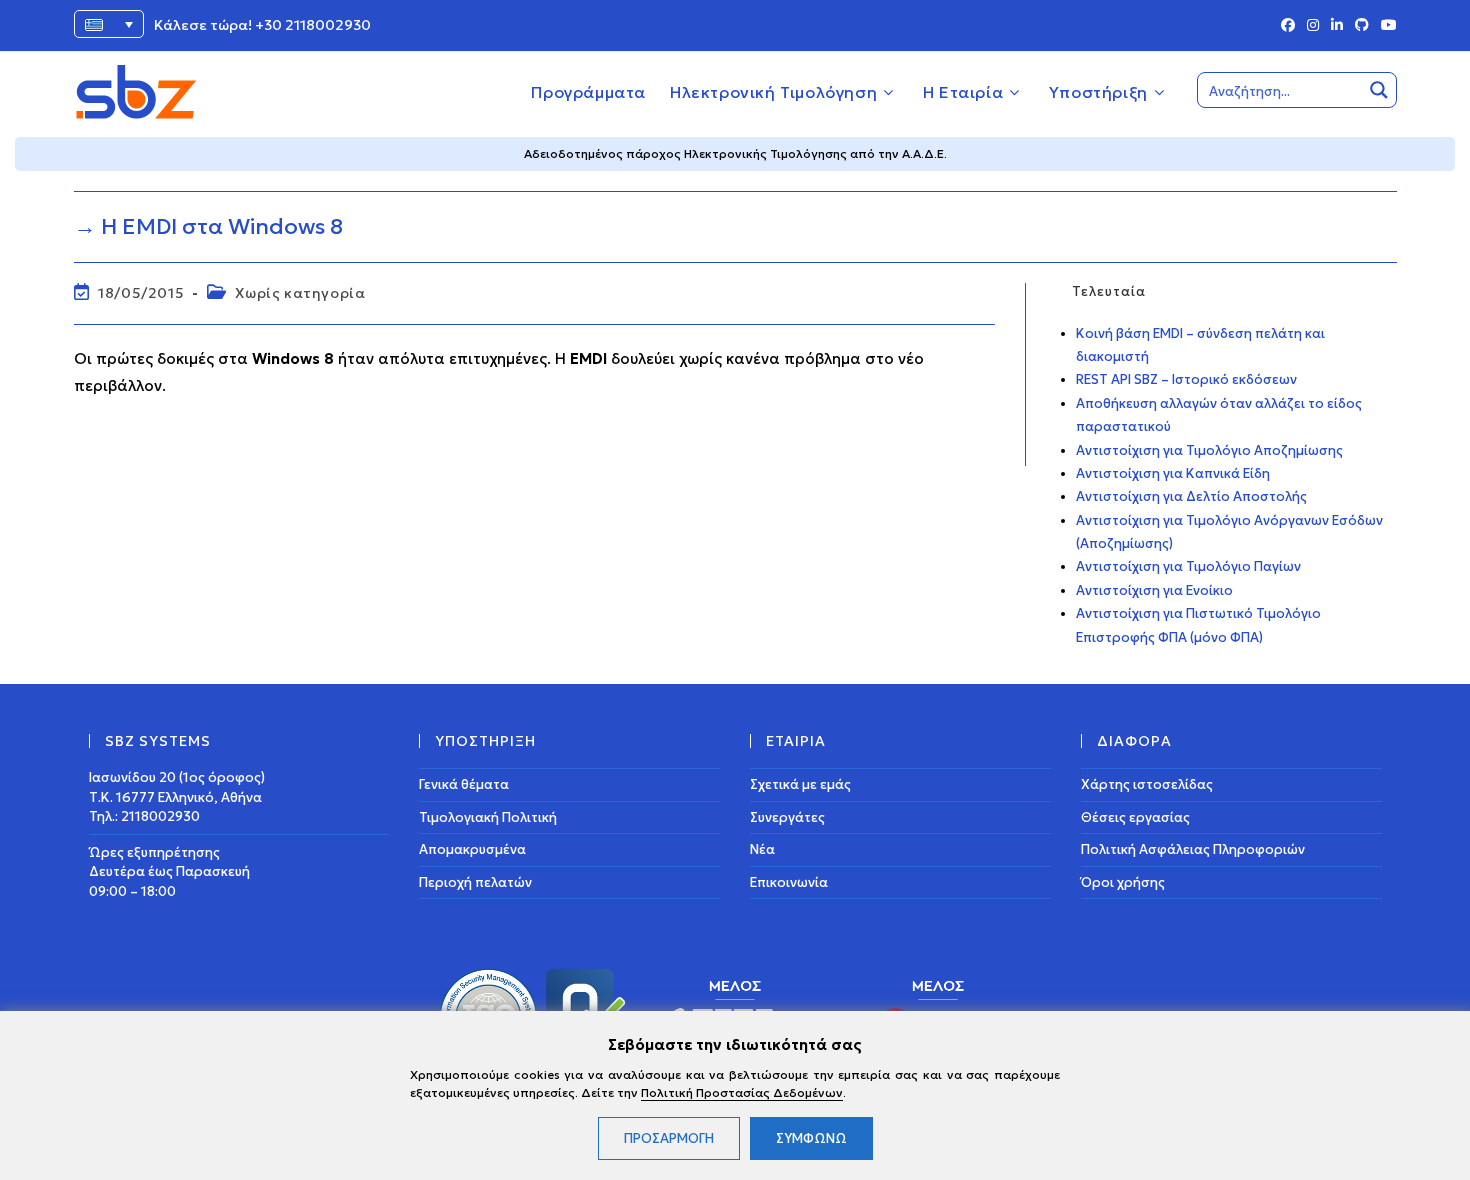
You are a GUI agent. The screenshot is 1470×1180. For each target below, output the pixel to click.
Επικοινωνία (789, 882)
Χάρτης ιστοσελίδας (1147, 784)
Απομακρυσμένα (472, 849)
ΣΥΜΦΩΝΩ (811, 1138)
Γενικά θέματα (464, 784)
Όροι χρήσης (1123, 882)
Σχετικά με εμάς (800, 784)
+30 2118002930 (313, 25)
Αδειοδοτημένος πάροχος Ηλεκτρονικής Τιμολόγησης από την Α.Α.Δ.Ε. (735, 153)
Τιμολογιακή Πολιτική (488, 817)
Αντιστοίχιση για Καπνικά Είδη (1173, 473)
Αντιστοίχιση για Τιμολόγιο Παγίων (1188, 566)
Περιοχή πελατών (475, 882)
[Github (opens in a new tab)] (1362, 26)
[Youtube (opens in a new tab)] (1386, 26)
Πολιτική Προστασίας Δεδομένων (742, 1092)
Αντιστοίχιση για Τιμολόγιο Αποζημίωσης (1209, 450)
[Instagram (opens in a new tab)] (1313, 26)
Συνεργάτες (787, 817)
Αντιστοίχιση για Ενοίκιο (1154, 590)
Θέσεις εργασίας (1135, 817)
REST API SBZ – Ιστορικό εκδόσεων (1186, 379)
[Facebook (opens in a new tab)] (1288, 26)
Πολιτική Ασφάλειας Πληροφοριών (1193, 849)
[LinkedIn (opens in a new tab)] (1337, 26)
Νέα (762, 849)
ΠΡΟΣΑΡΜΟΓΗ (669, 1138)
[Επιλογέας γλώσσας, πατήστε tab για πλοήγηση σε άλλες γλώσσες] (109, 24)
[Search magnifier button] (1379, 90)
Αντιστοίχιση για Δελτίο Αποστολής (1191, 496)
